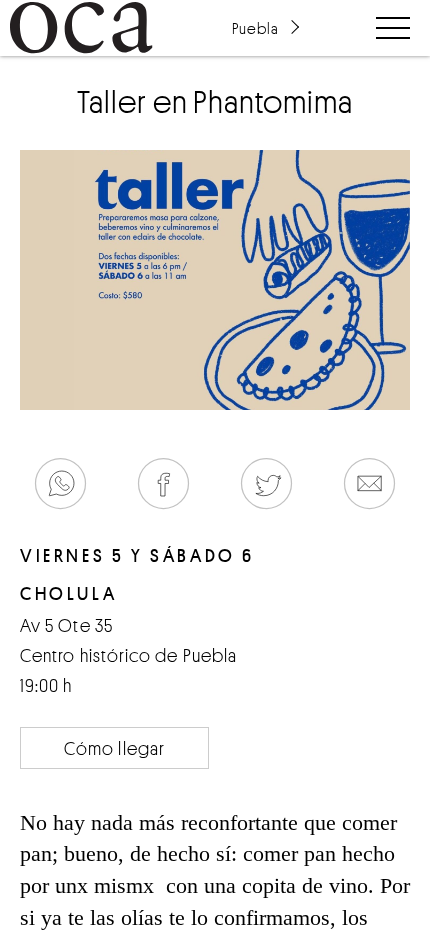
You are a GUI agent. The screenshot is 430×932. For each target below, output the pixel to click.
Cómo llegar (114, 748)
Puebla (255, 28)
